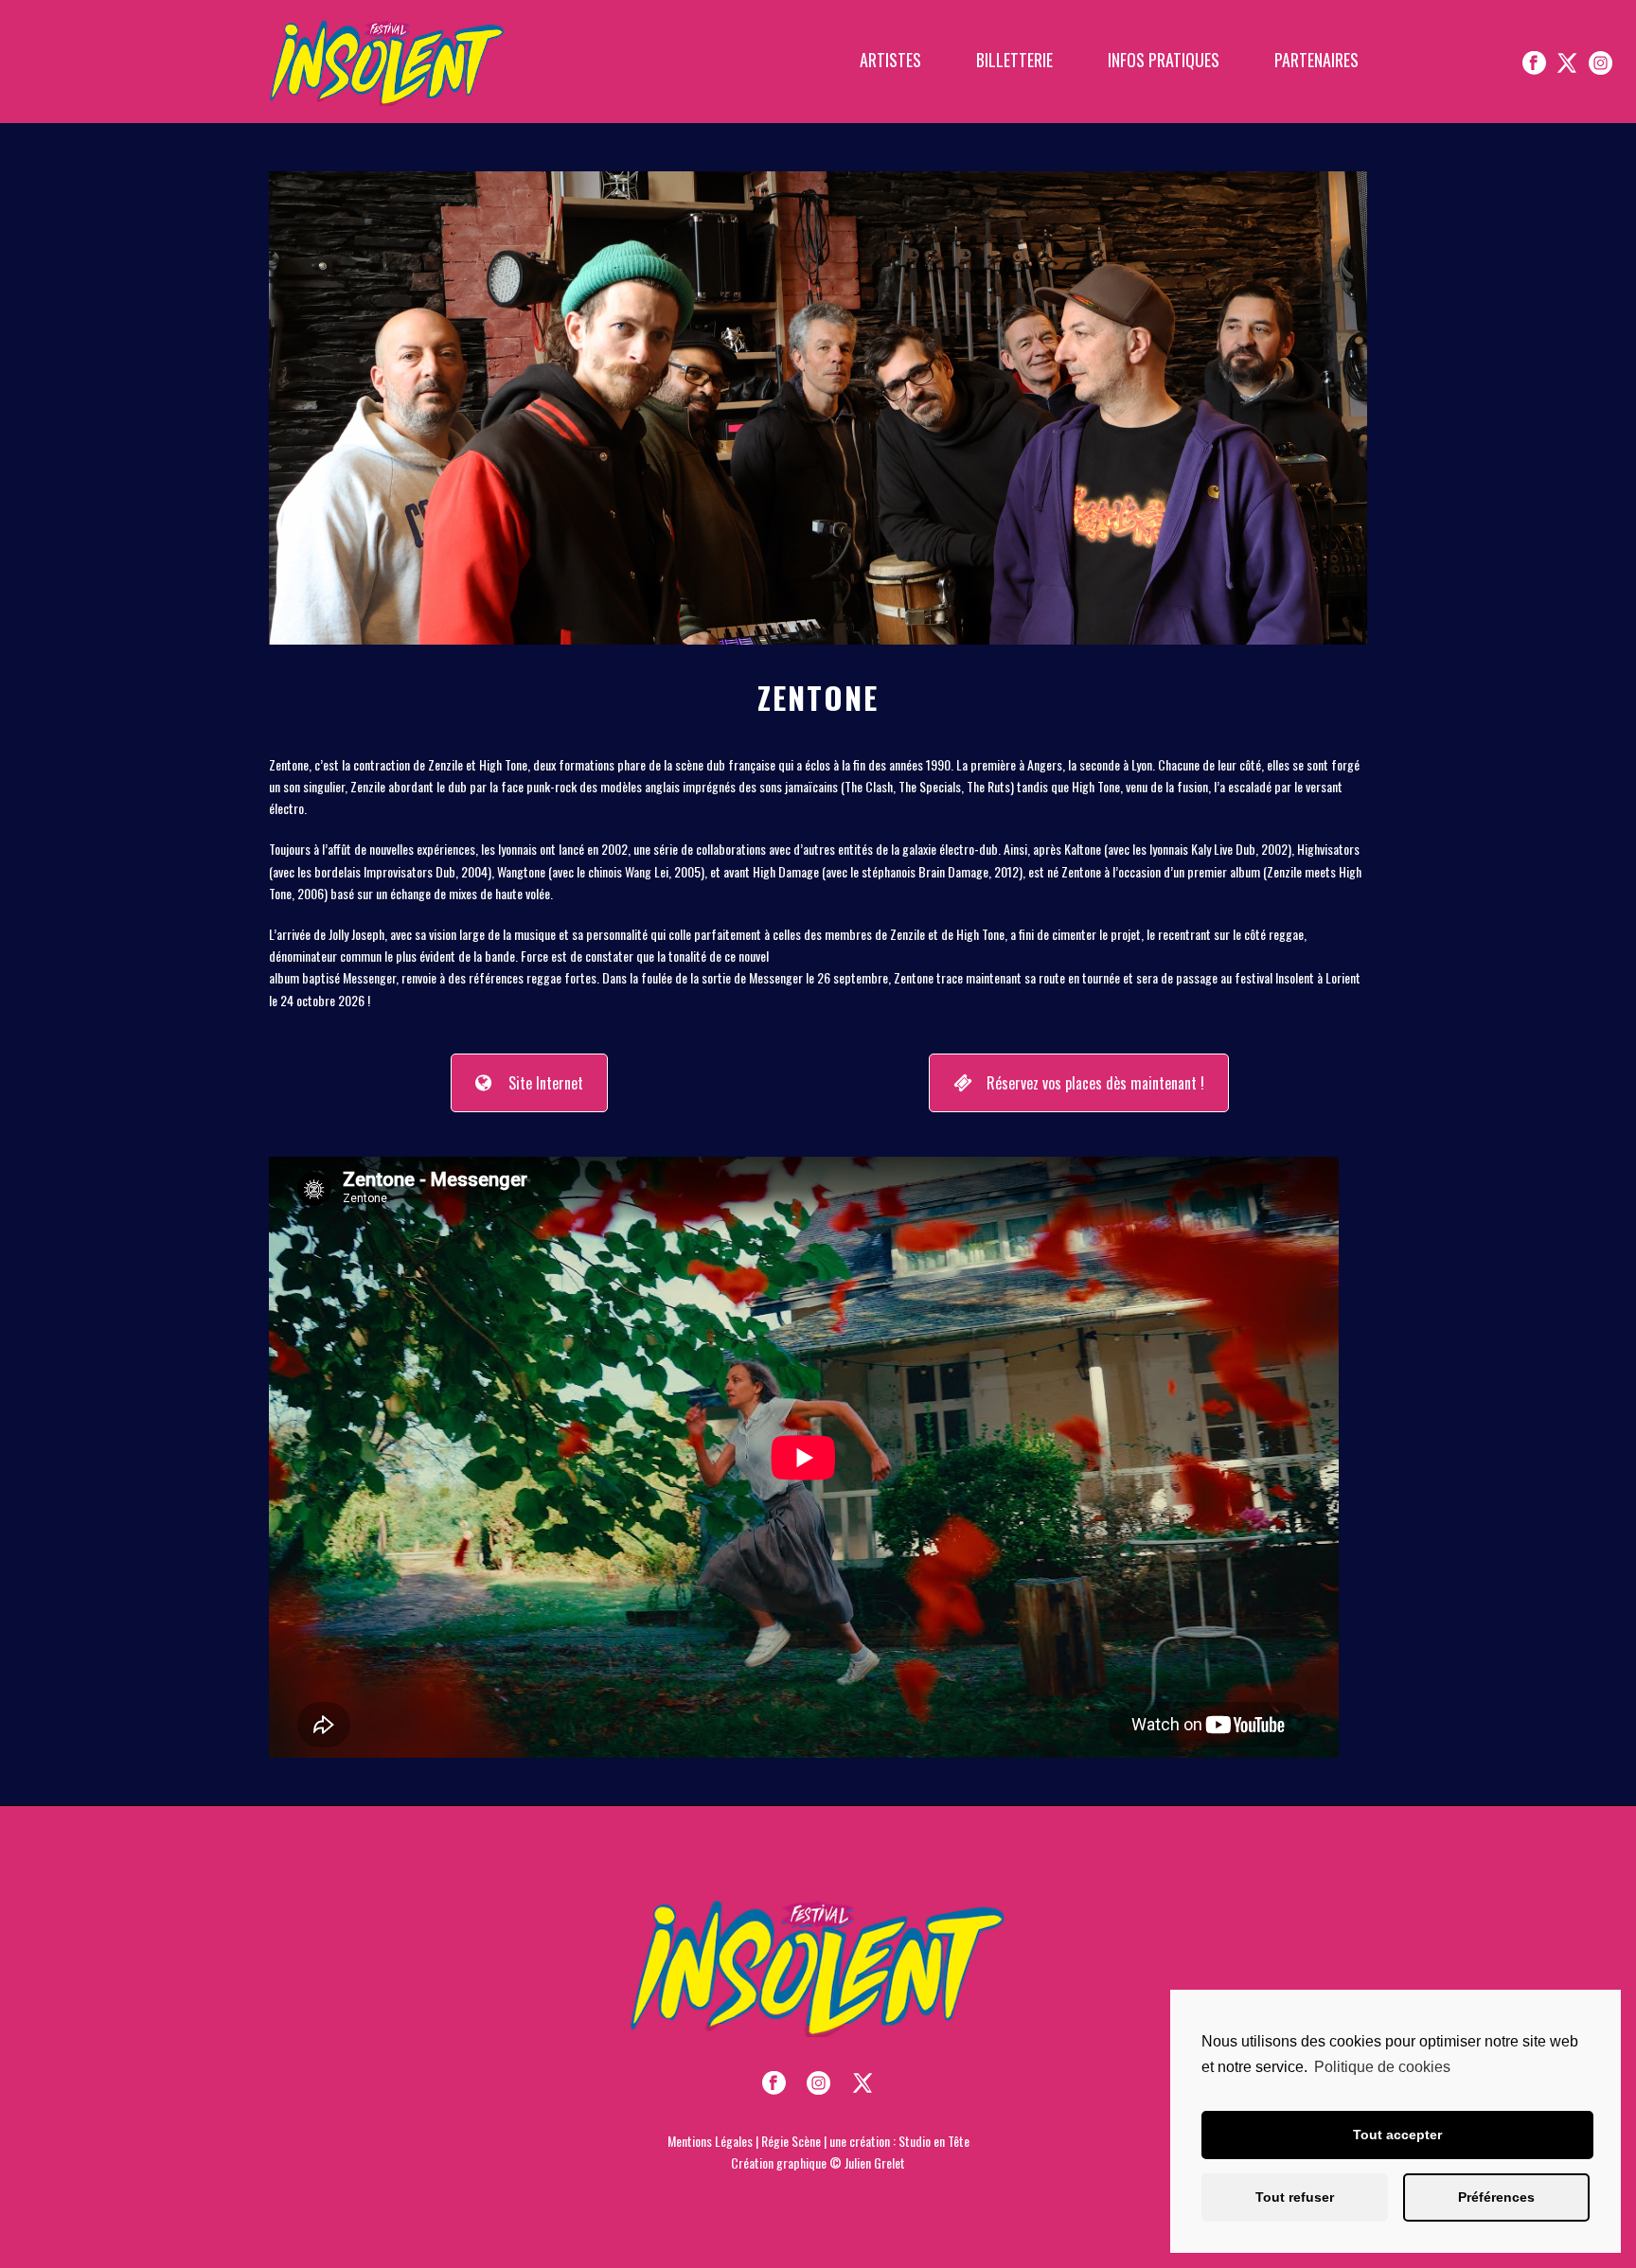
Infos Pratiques (1164, 60)
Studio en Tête (934, 2141)
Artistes (890, 60)
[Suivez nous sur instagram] (818, 2083)
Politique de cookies (1382, 2067)
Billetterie (1014, 60)
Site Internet (546, 1083)
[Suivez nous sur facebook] (774, 2083)
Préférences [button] (1496, 2197)
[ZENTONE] (818, 406)
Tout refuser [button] (1295, 2197)
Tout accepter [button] (1397, 2135)
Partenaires (1316, 60)
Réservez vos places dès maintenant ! (1095, 1083)
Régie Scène (791, 2141)
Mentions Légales (710, 2141)
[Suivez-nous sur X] (1567, 62)
